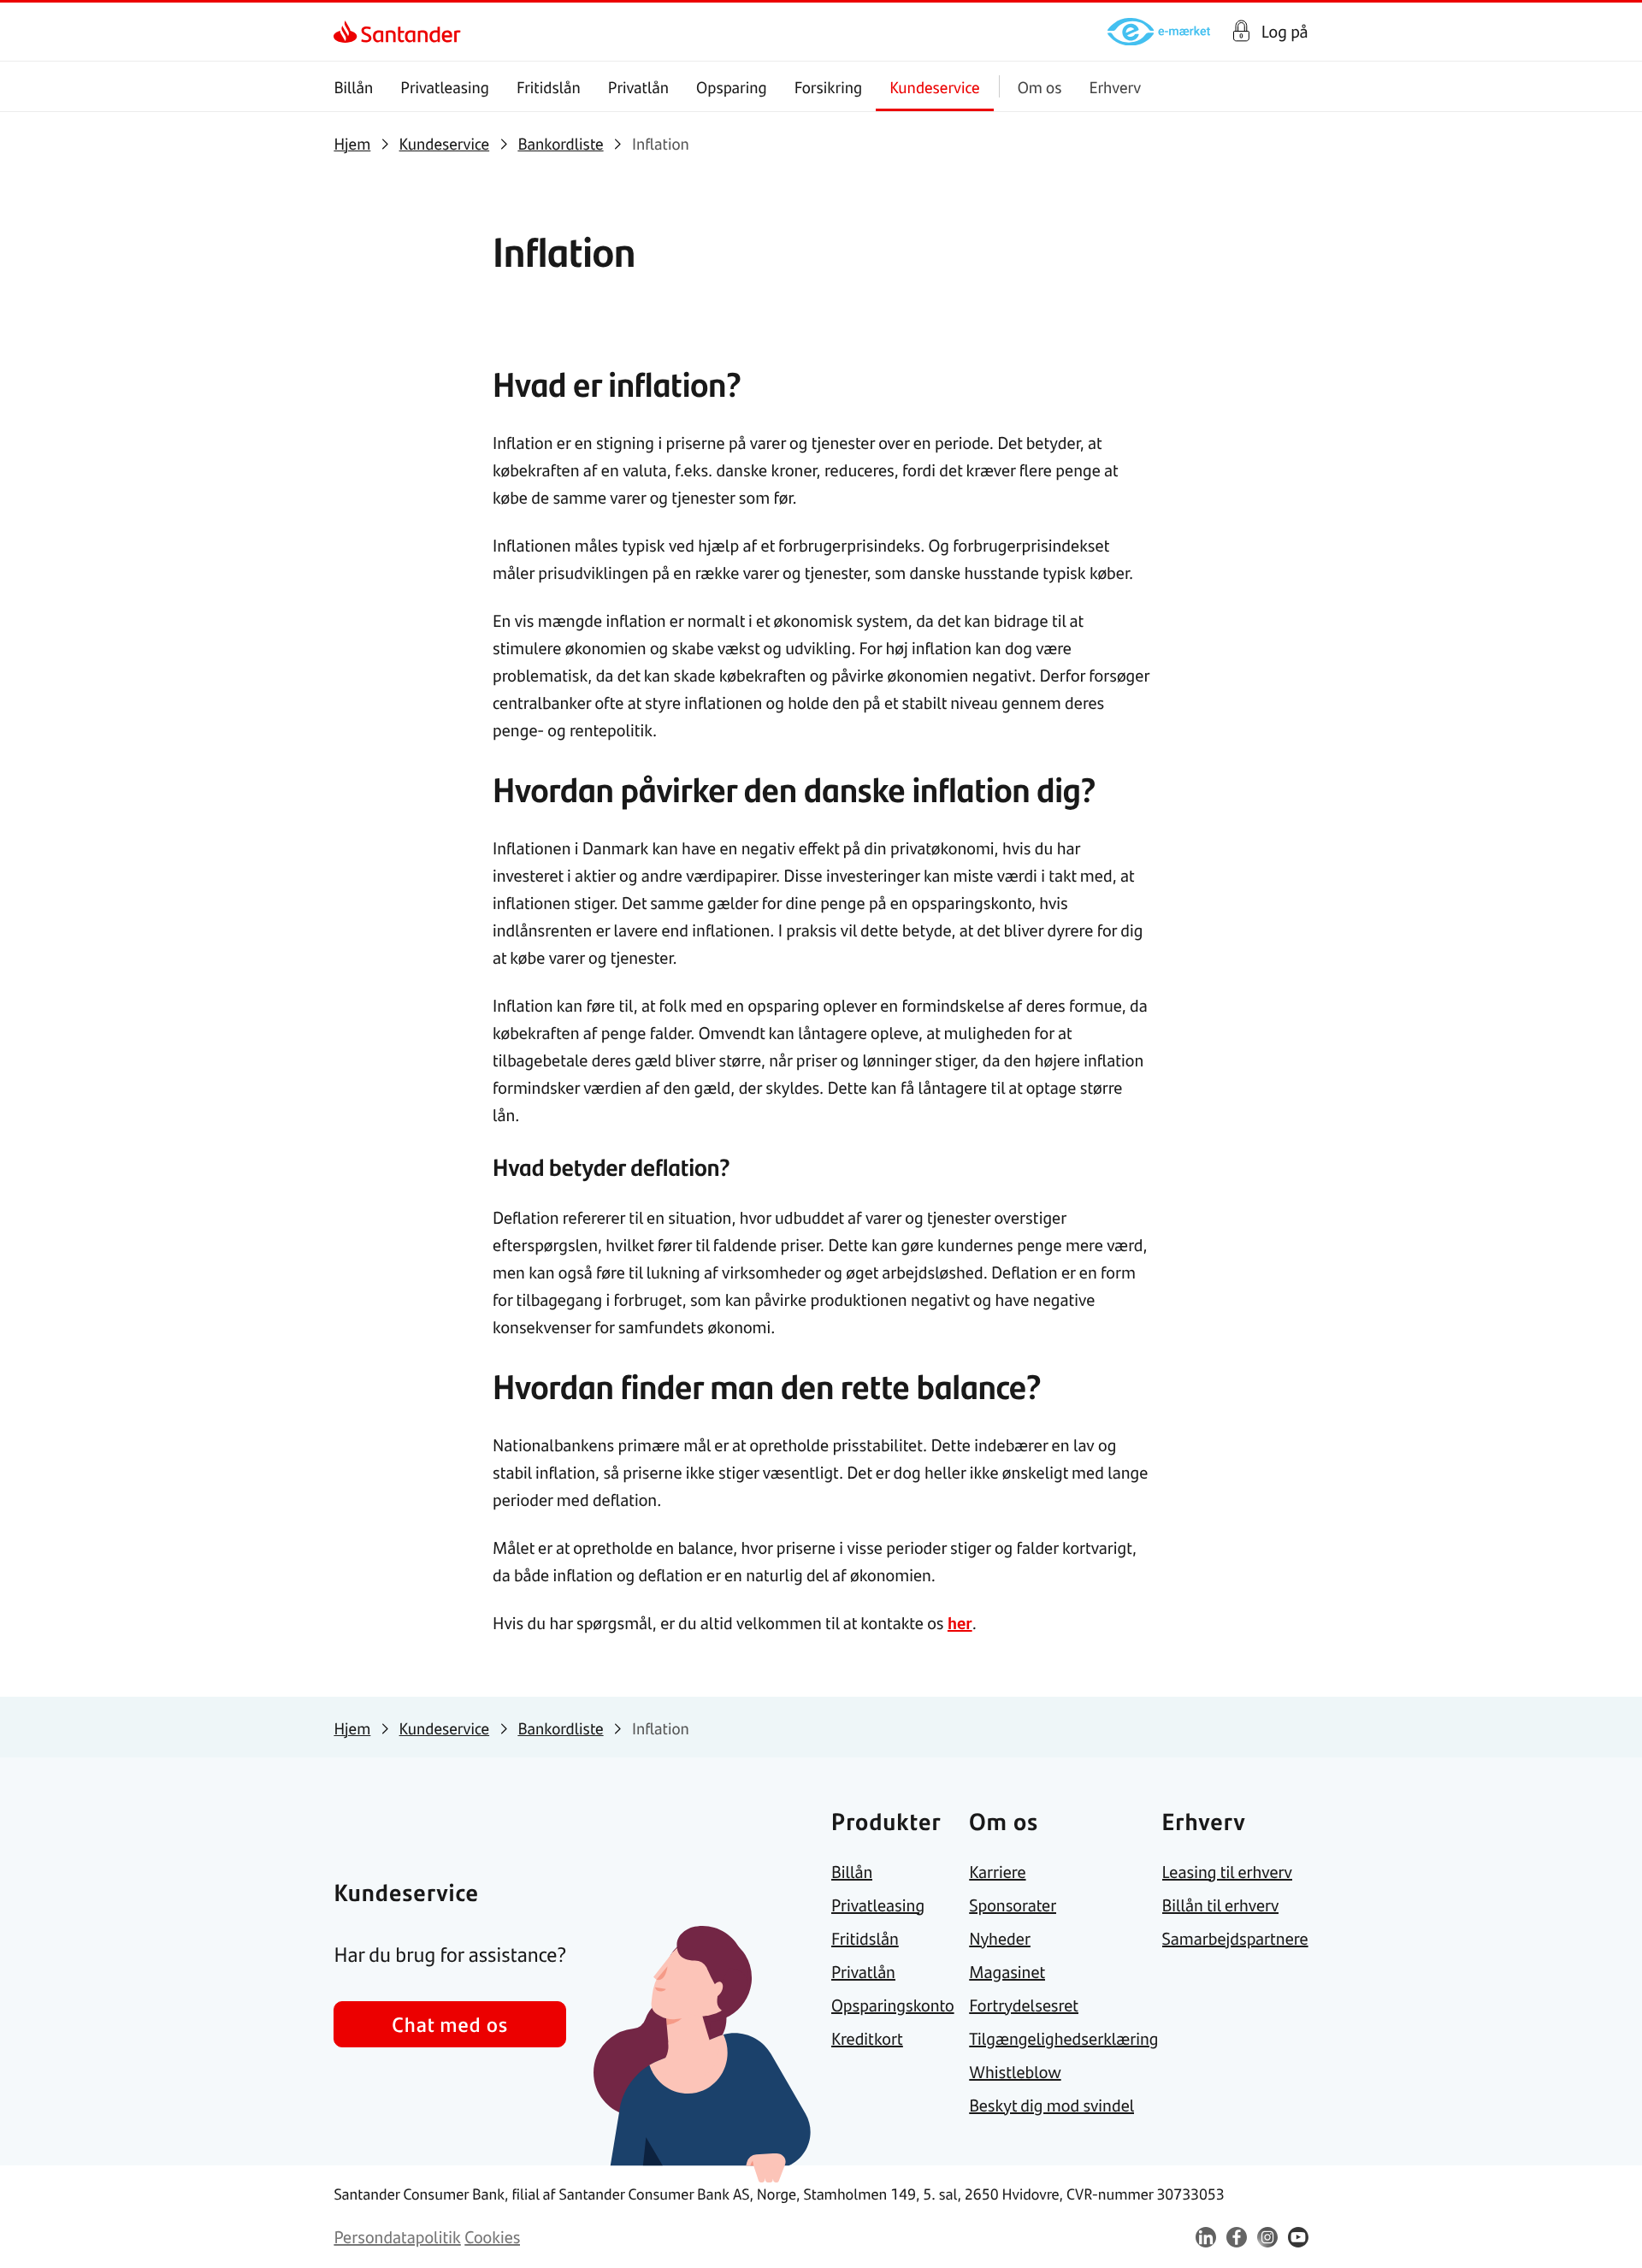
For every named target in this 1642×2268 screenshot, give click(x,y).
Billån (353, 87)
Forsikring (829, 87)
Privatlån (638, 87)
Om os (1040, 87)
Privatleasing (445, 87)
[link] (348, 32)
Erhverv (1115, 87)
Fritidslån (549, 87)
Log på (1285, 32)
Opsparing (732, 87)
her (960, 1623)
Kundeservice (935, 87)
